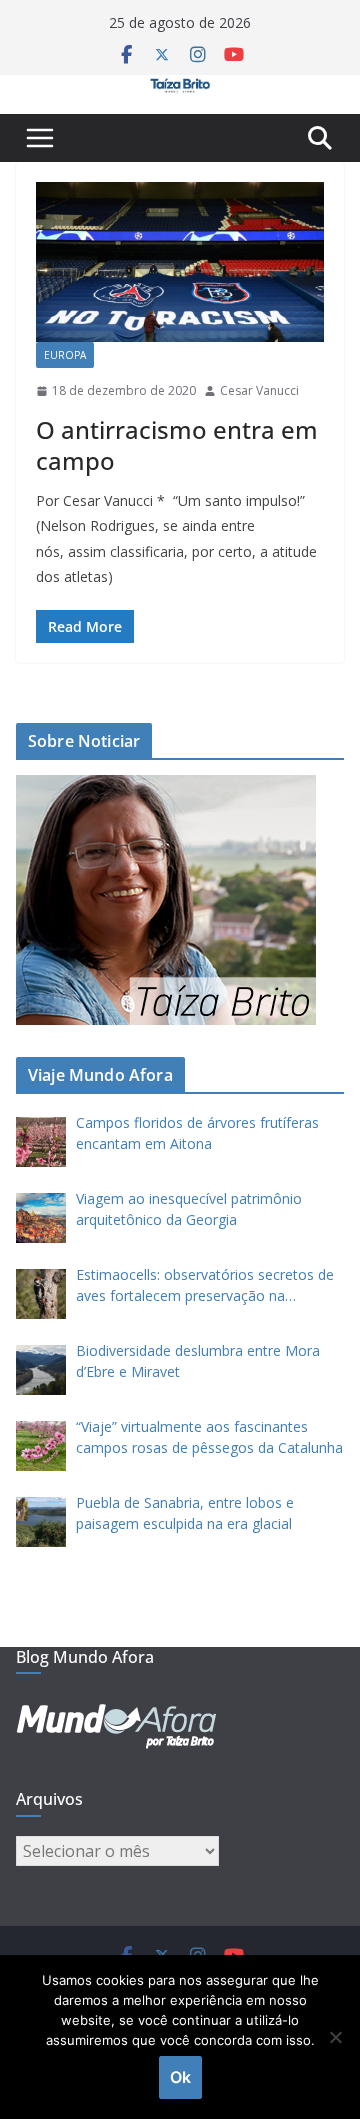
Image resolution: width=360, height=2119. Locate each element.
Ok (180, 2077)
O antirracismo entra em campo (177, 445)
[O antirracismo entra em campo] (180, 262)
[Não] (335, 2037)
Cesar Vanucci (259, 390)
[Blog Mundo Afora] (180, 89)
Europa (65, 355)
